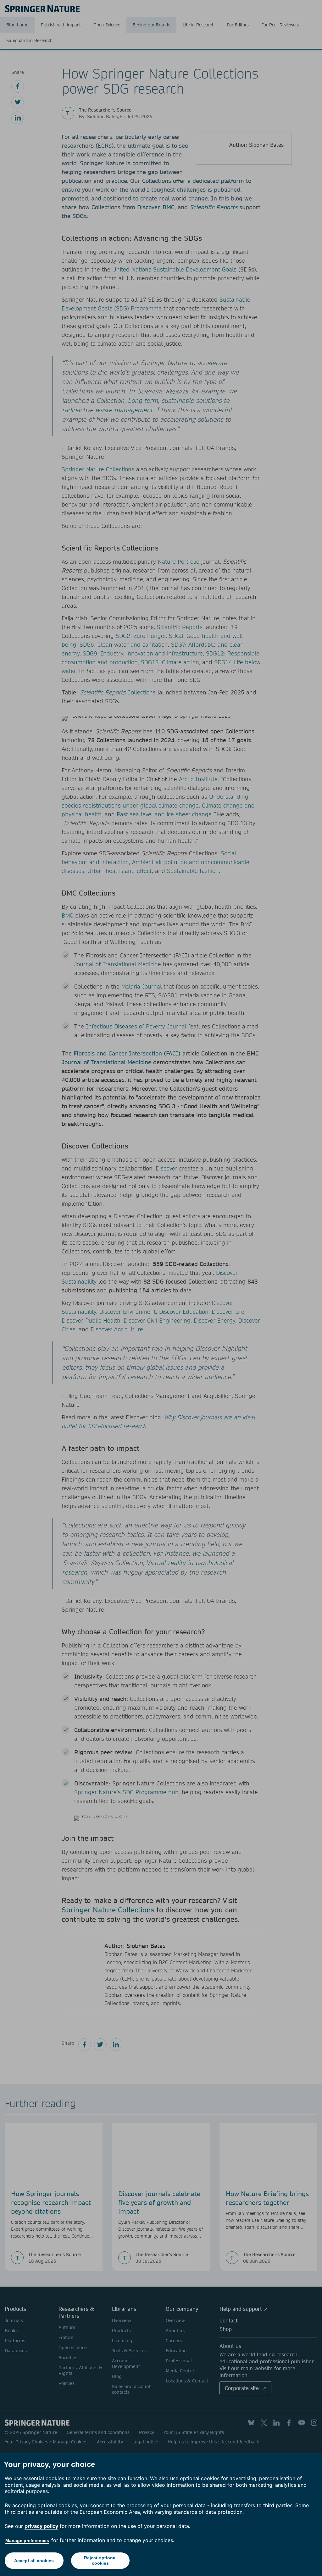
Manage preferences (27, 2540)
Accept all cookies (34, 2561)
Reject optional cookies (100, 2560)
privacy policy (41, 2526)
